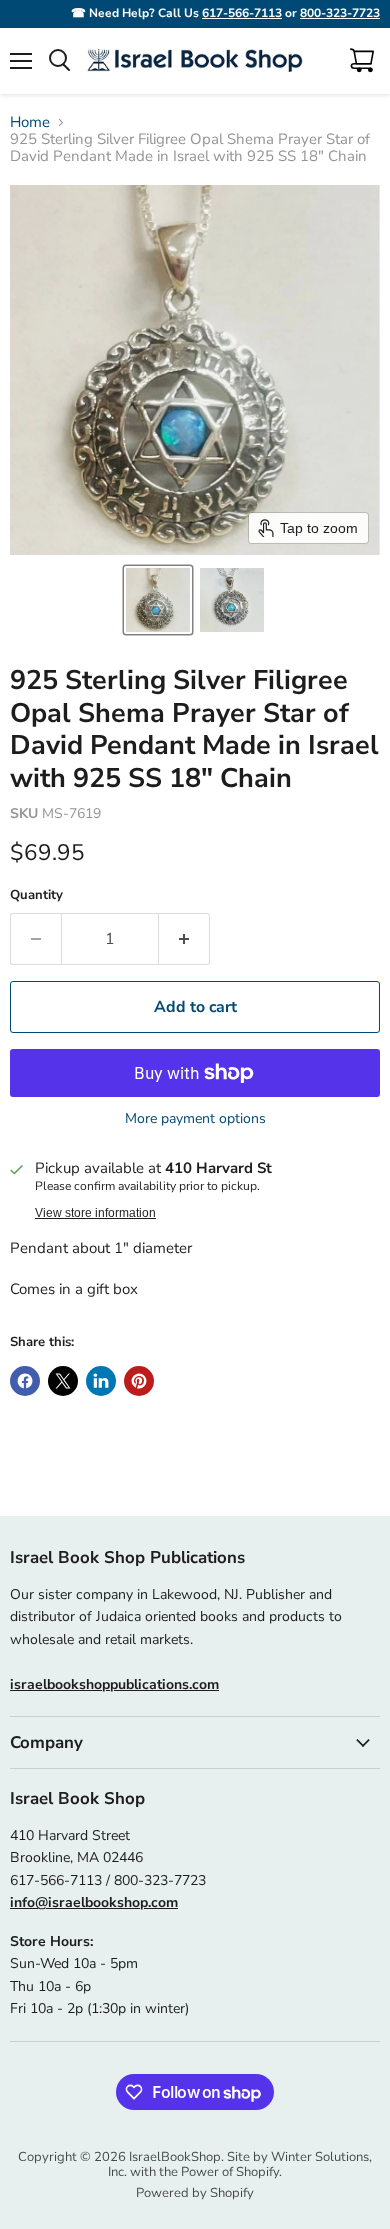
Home (30, 122)
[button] (158, 600)
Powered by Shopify (195, 2193)
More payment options (195, 1119)
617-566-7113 (242, 13)
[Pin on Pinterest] (139, 1381)
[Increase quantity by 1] (184, 939)
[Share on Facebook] (25, 1381)
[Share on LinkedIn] (101, 1381)
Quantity (36, 895)
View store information (95, 1213)
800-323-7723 (340, 13)
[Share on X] (63, 1381)
